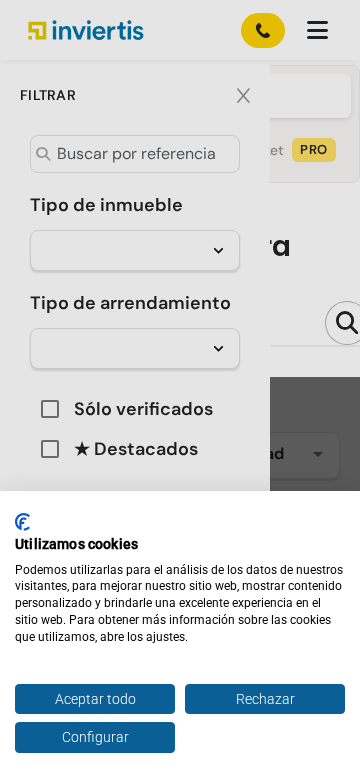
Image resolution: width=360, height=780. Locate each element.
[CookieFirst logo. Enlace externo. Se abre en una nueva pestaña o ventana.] (22, 522)
